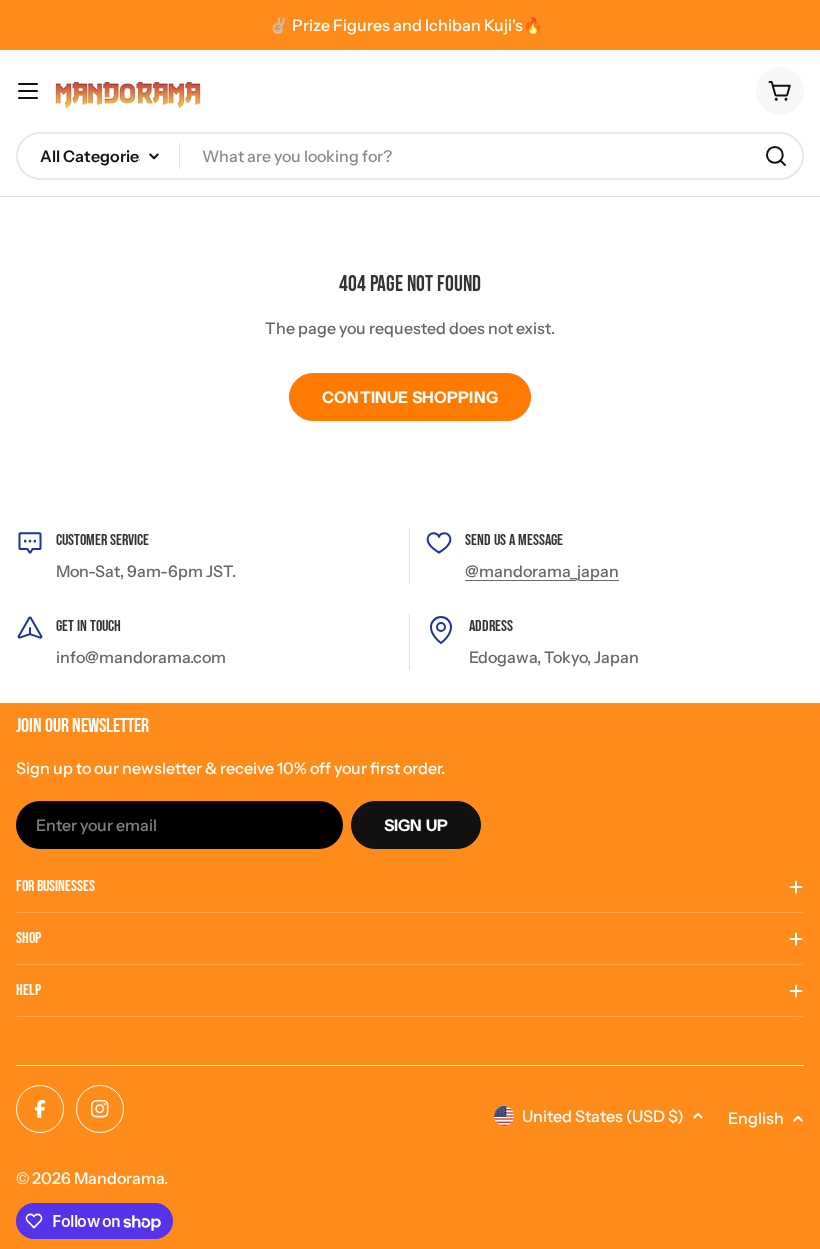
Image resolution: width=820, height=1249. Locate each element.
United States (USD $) (603, 1116)
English (756, 1118)
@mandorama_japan (542, 571)
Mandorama (119, 1178)
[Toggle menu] (28, 91)
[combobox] (410, 156)
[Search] (776, 156)
